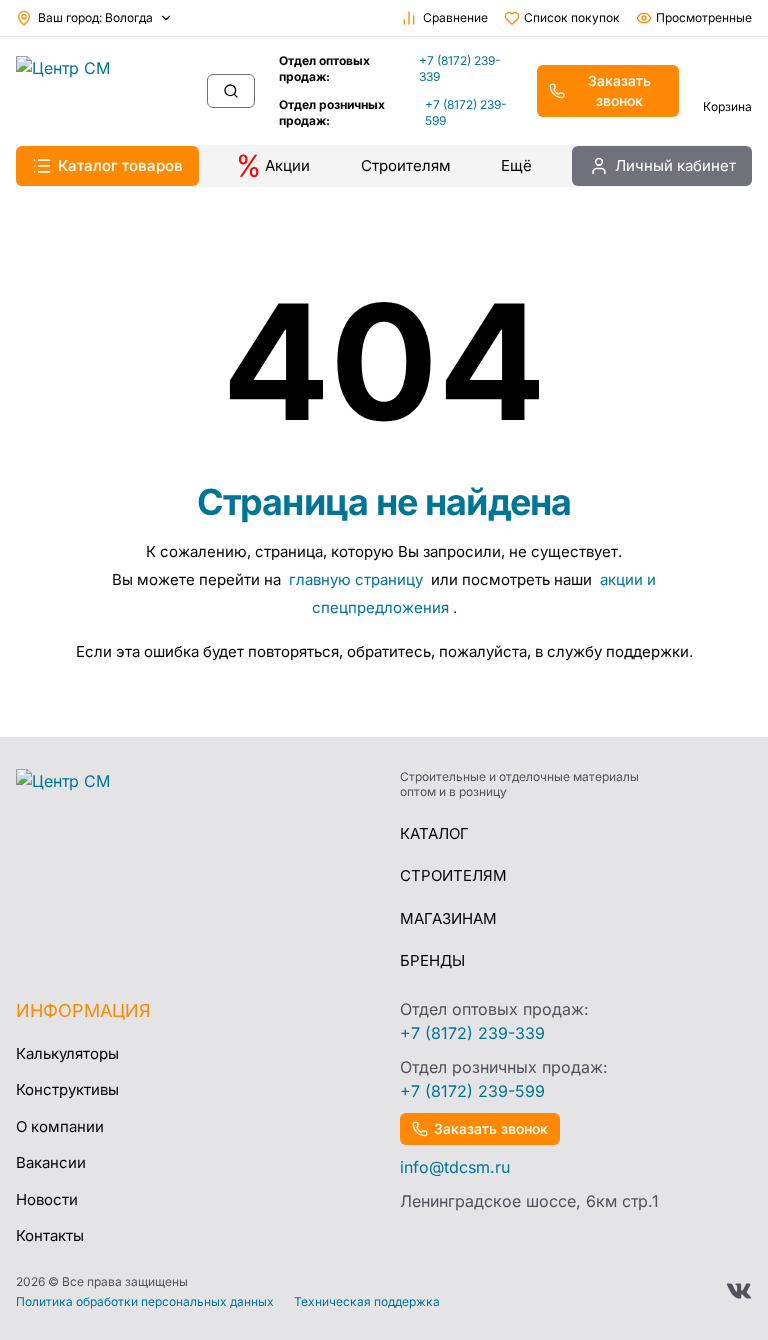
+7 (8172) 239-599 (466, 112)
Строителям (406, 165)
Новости (47, 1199)
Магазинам (448, 918)
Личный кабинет (675, 165)
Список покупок (572, 17)
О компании (60, 1126)
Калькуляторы (67, 1053)
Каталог (434, 833)
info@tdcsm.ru (455, 1167)
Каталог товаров (120, 165)
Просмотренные (704, 17)
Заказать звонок (619, 90)
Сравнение (455, 17)
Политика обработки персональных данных (145, 1302)
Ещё (516, 165)
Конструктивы (67, 1089)
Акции (287, 165)
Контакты (50, 1235)
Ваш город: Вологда (95, 17)
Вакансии (51, 1162)
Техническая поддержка (367, 1302)
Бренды (432, 960)
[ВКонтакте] (739, 1291)
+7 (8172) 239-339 (460, 68)
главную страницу (358, 579)
